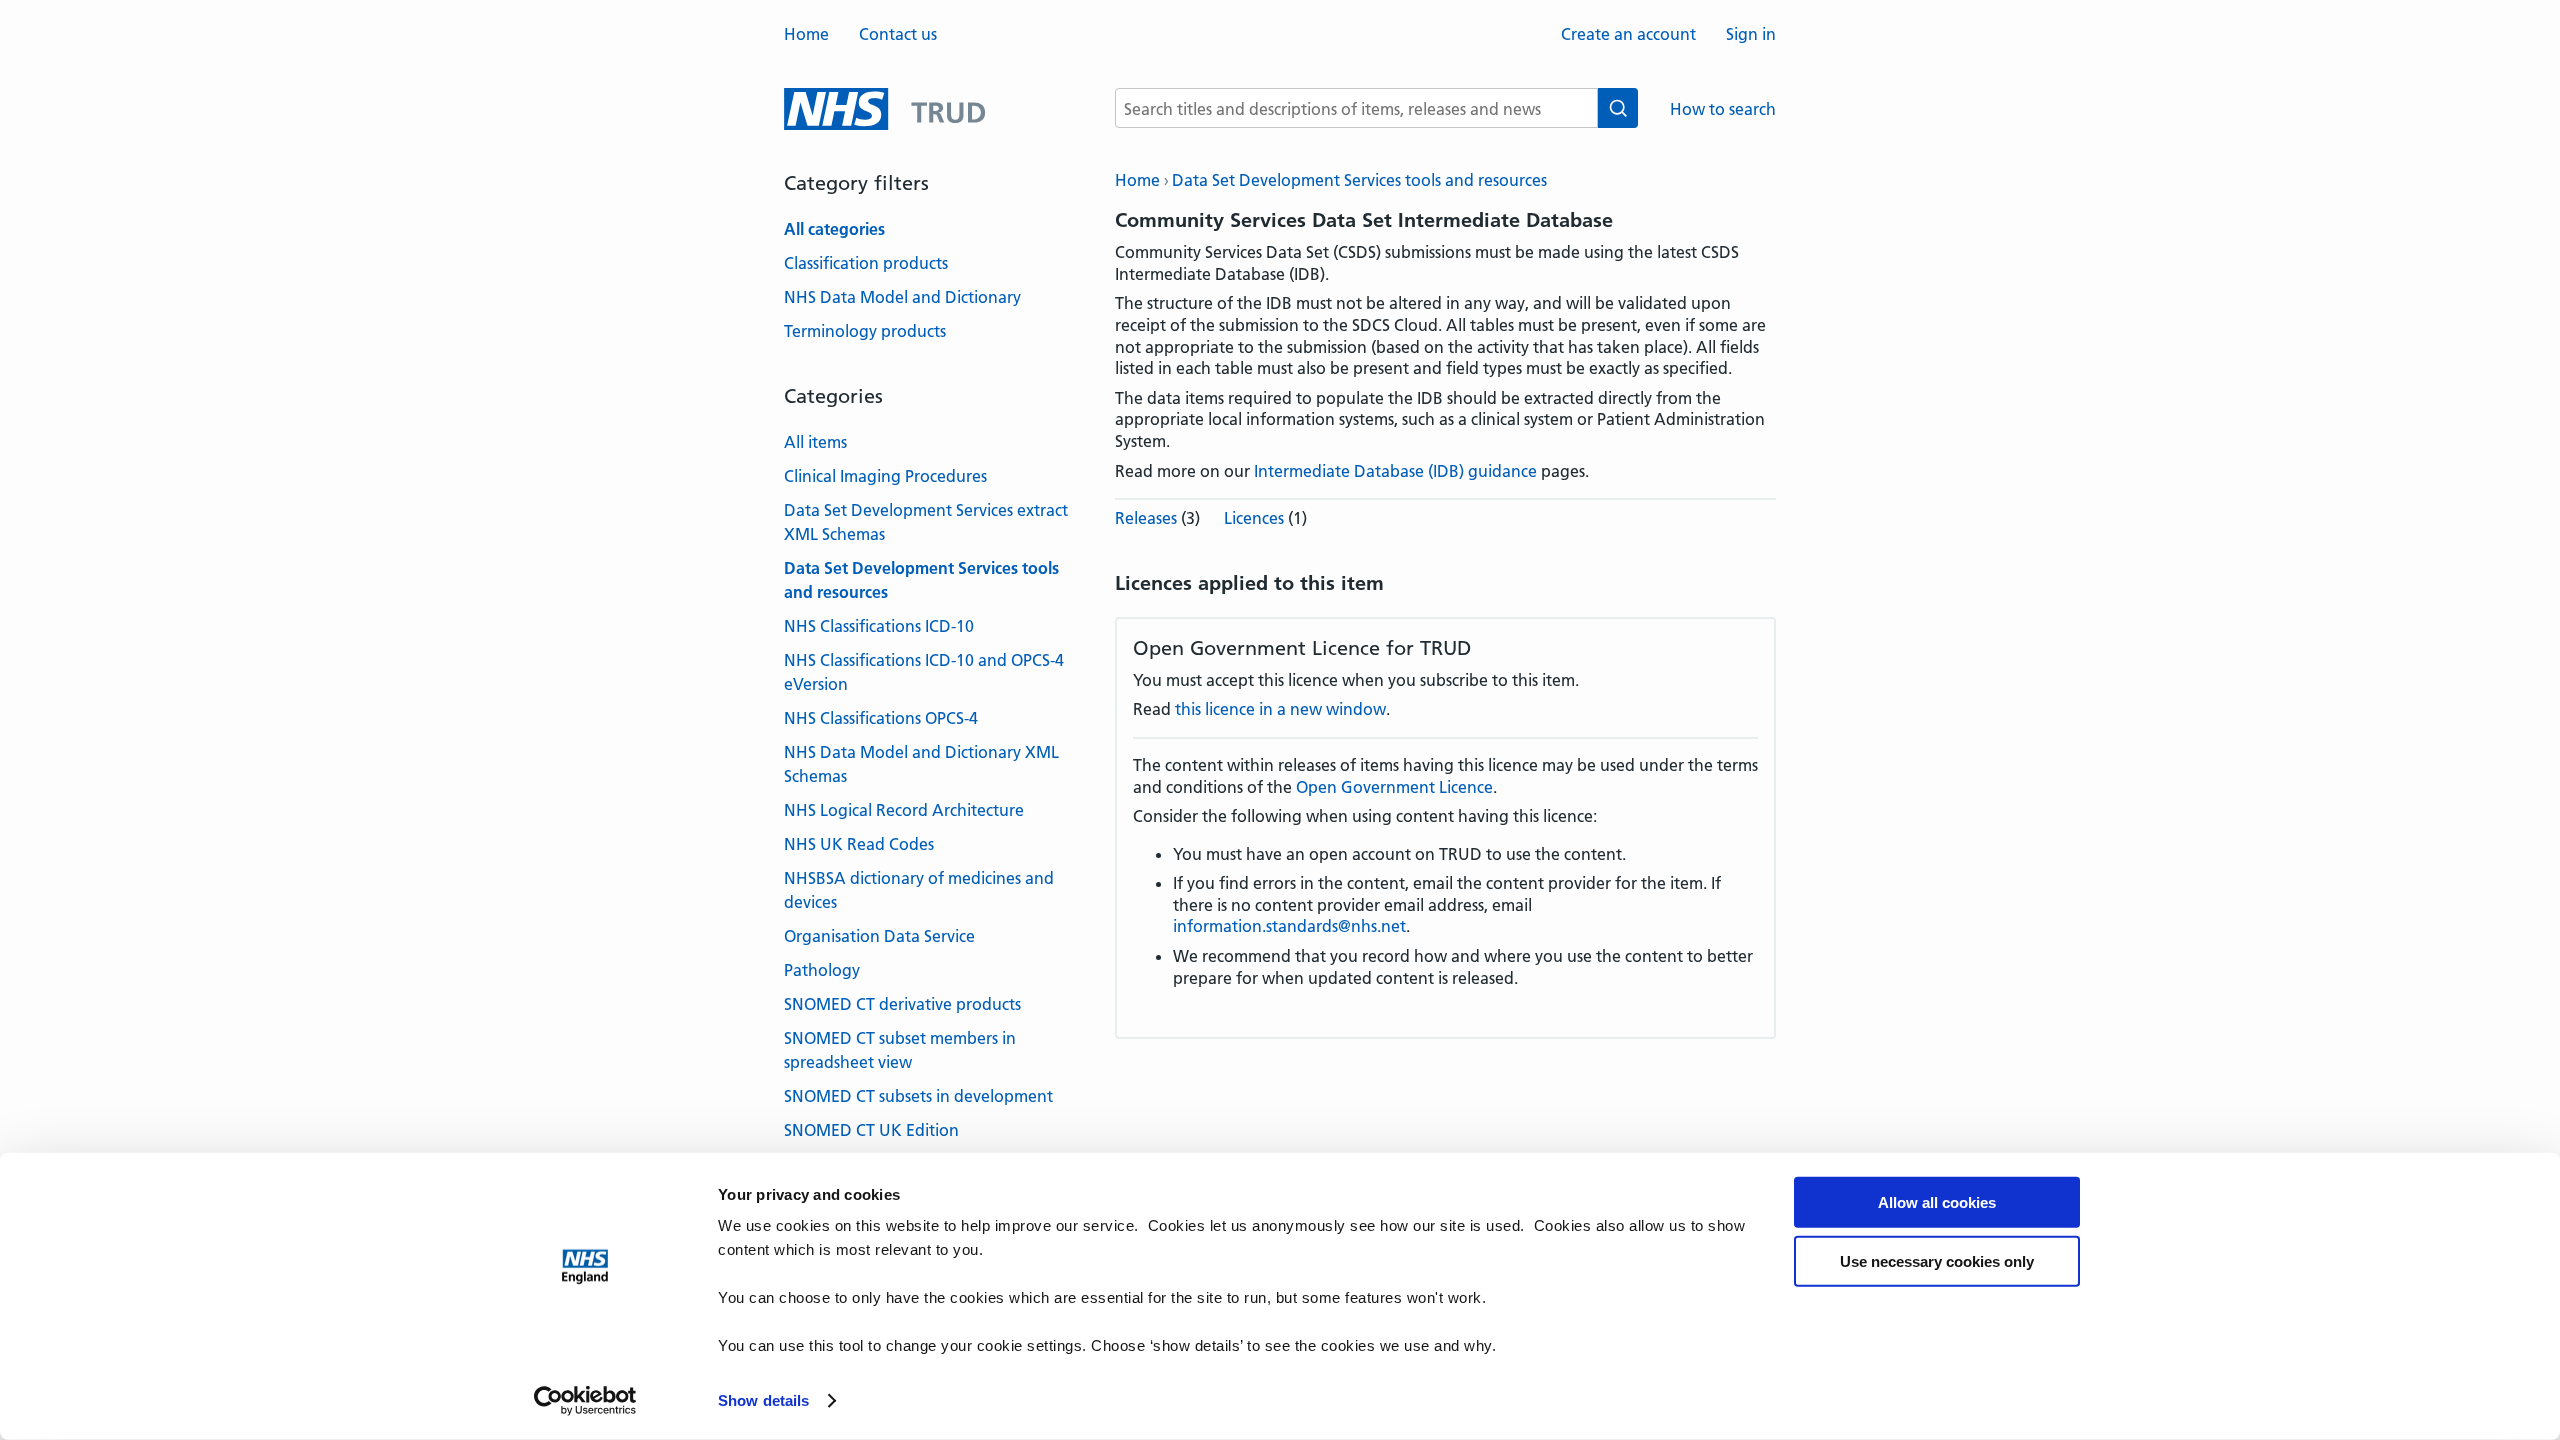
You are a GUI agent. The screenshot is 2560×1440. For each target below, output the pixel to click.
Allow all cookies (1937, 1202)
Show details (763, 1400)
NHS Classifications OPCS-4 (881, 718)
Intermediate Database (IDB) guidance (1395, 471)
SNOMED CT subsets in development (918, 1096)
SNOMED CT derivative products (902, 1004)
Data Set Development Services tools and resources (1359, 180)
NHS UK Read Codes (859, 844)
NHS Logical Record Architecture (904, 810)
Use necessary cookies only (1937, 1261)
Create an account (1628, 34)
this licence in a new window (1280, 709)
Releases (1146, 518)
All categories (834, 229)
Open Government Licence (1394, 787)
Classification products (866, 263)
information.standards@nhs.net (1289, 926)
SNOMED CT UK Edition (871, 1130)
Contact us (898, 34)
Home (806, 34)
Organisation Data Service (879, 936)
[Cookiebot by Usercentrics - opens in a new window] (585, 1401)
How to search (1723, 109)
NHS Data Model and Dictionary (902, 297)
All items (815, 442)
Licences (1254, 518)
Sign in (1751, 34)
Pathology (822, 970)
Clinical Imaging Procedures (885, 476)
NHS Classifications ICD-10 (879, 626)
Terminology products (865, 331)
